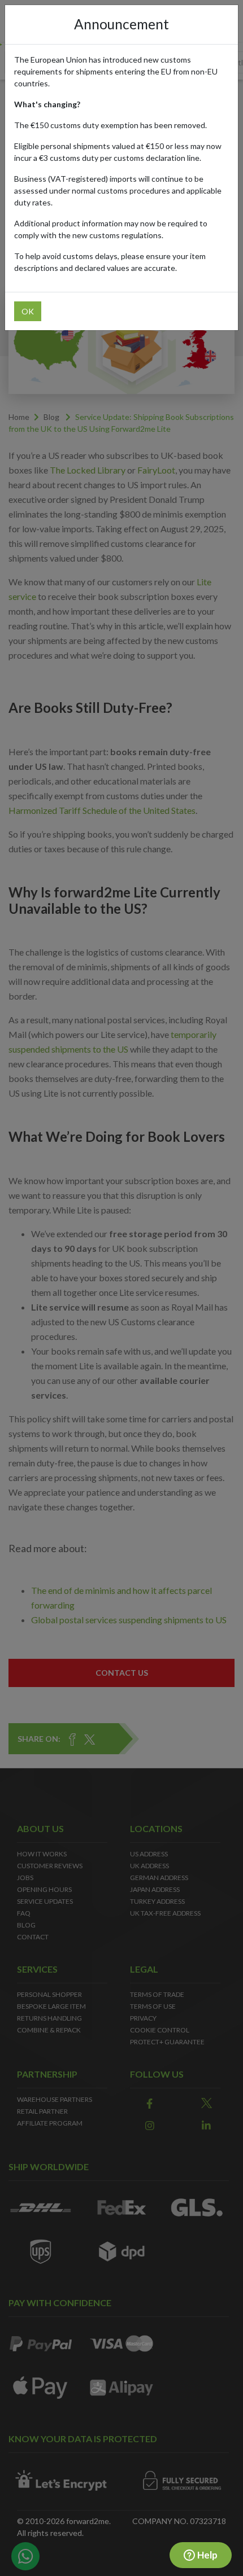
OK (28, 311)
